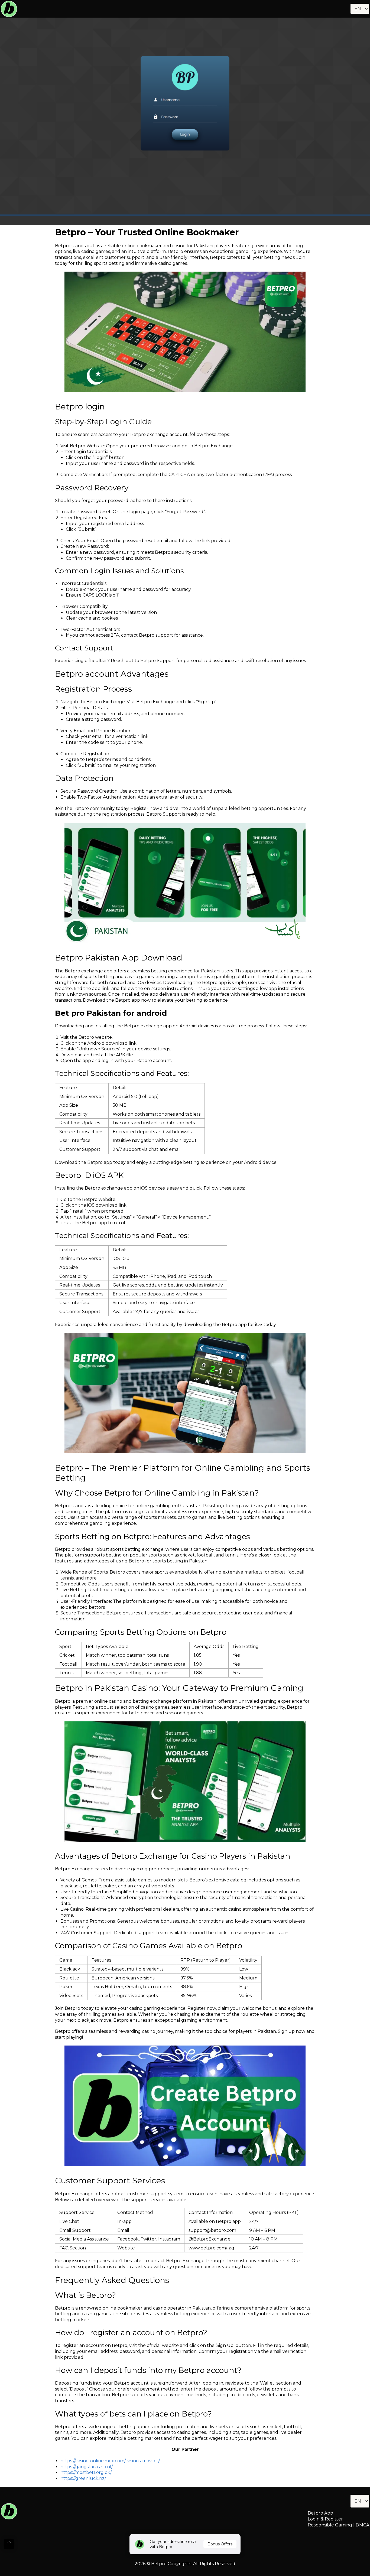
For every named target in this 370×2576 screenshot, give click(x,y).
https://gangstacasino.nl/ (87, 2467)
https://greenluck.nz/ (83, 2478)
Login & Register (325, 2519)
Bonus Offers (220, 2544)
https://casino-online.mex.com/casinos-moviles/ (110, 2461)
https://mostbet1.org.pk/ (86, 2472)
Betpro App (320, 2513)
